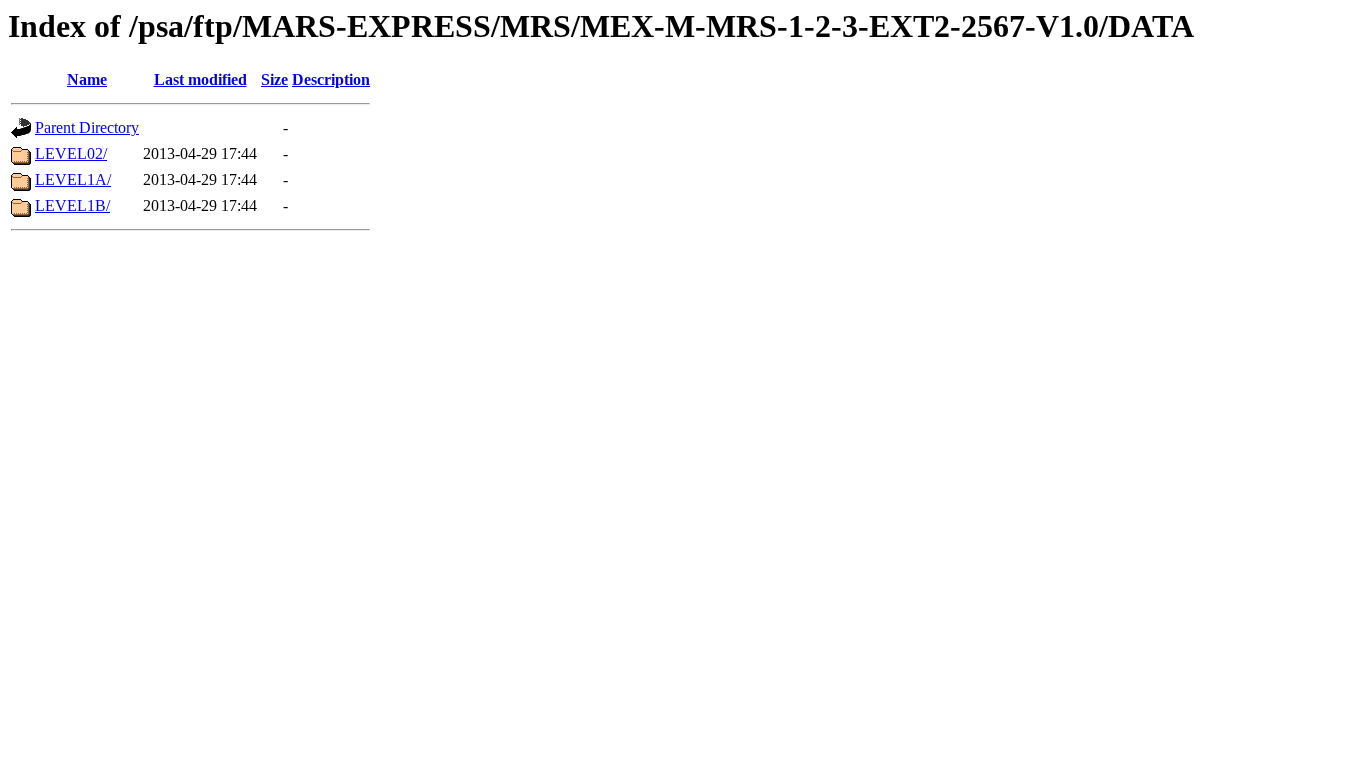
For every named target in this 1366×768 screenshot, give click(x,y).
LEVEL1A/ (73, 179)
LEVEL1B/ (72, 205)
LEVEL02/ (71, 153)
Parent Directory (87, 127)
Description (331, 79)
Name (87, 79)
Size (274, 79)
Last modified (200, 79)
